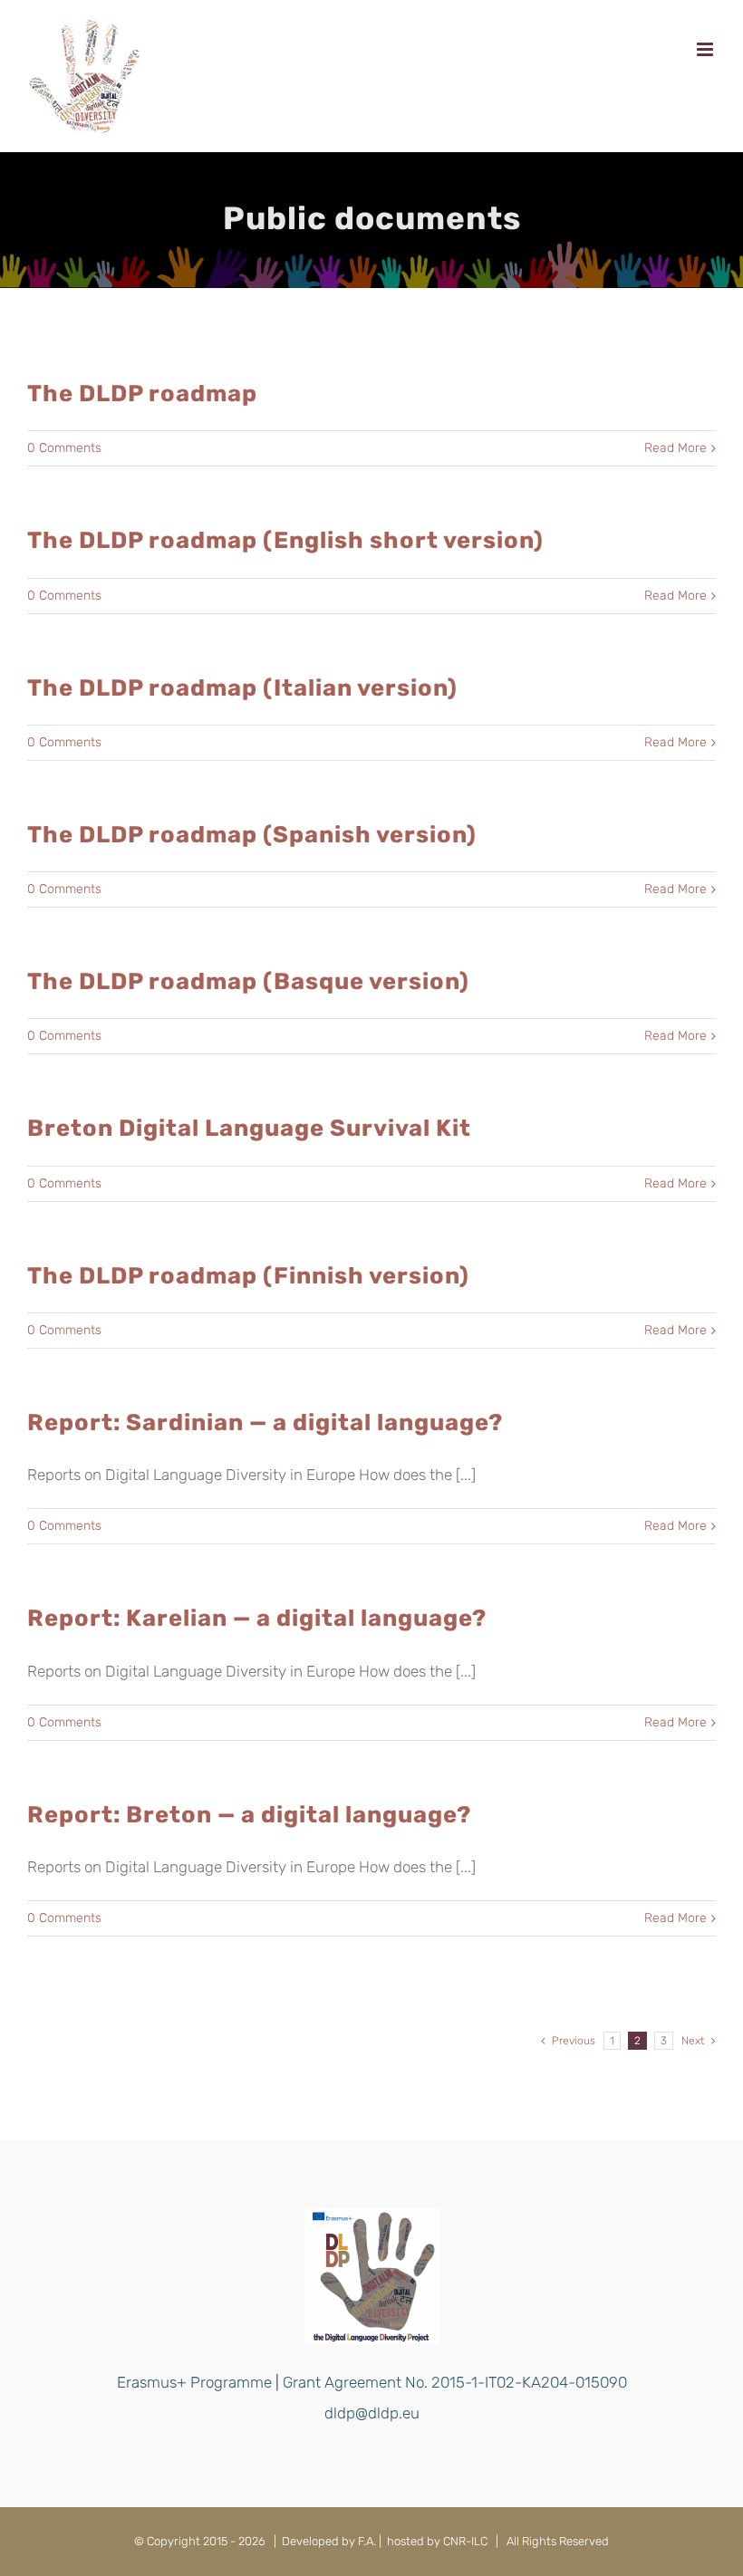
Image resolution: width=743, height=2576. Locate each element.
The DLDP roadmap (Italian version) (242, 687)
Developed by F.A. (329, 2541)
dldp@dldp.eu (372, 2413)
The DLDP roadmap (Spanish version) (252, 834)
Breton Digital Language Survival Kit (249, 1128)
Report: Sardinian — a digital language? (265, 1422)
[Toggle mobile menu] (706, 49)
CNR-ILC (465, 2541)
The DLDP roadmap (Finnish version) (248, 1275)
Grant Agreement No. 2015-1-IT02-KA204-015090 (455, 2382)
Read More (675, 448)
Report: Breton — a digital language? (249, 1814)
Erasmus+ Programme (194, 2382)
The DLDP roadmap (142, 393)
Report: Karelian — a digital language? (257, 1618)
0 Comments (64, 448)
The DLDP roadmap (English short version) (285, 540)
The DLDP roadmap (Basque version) (248, 981)
